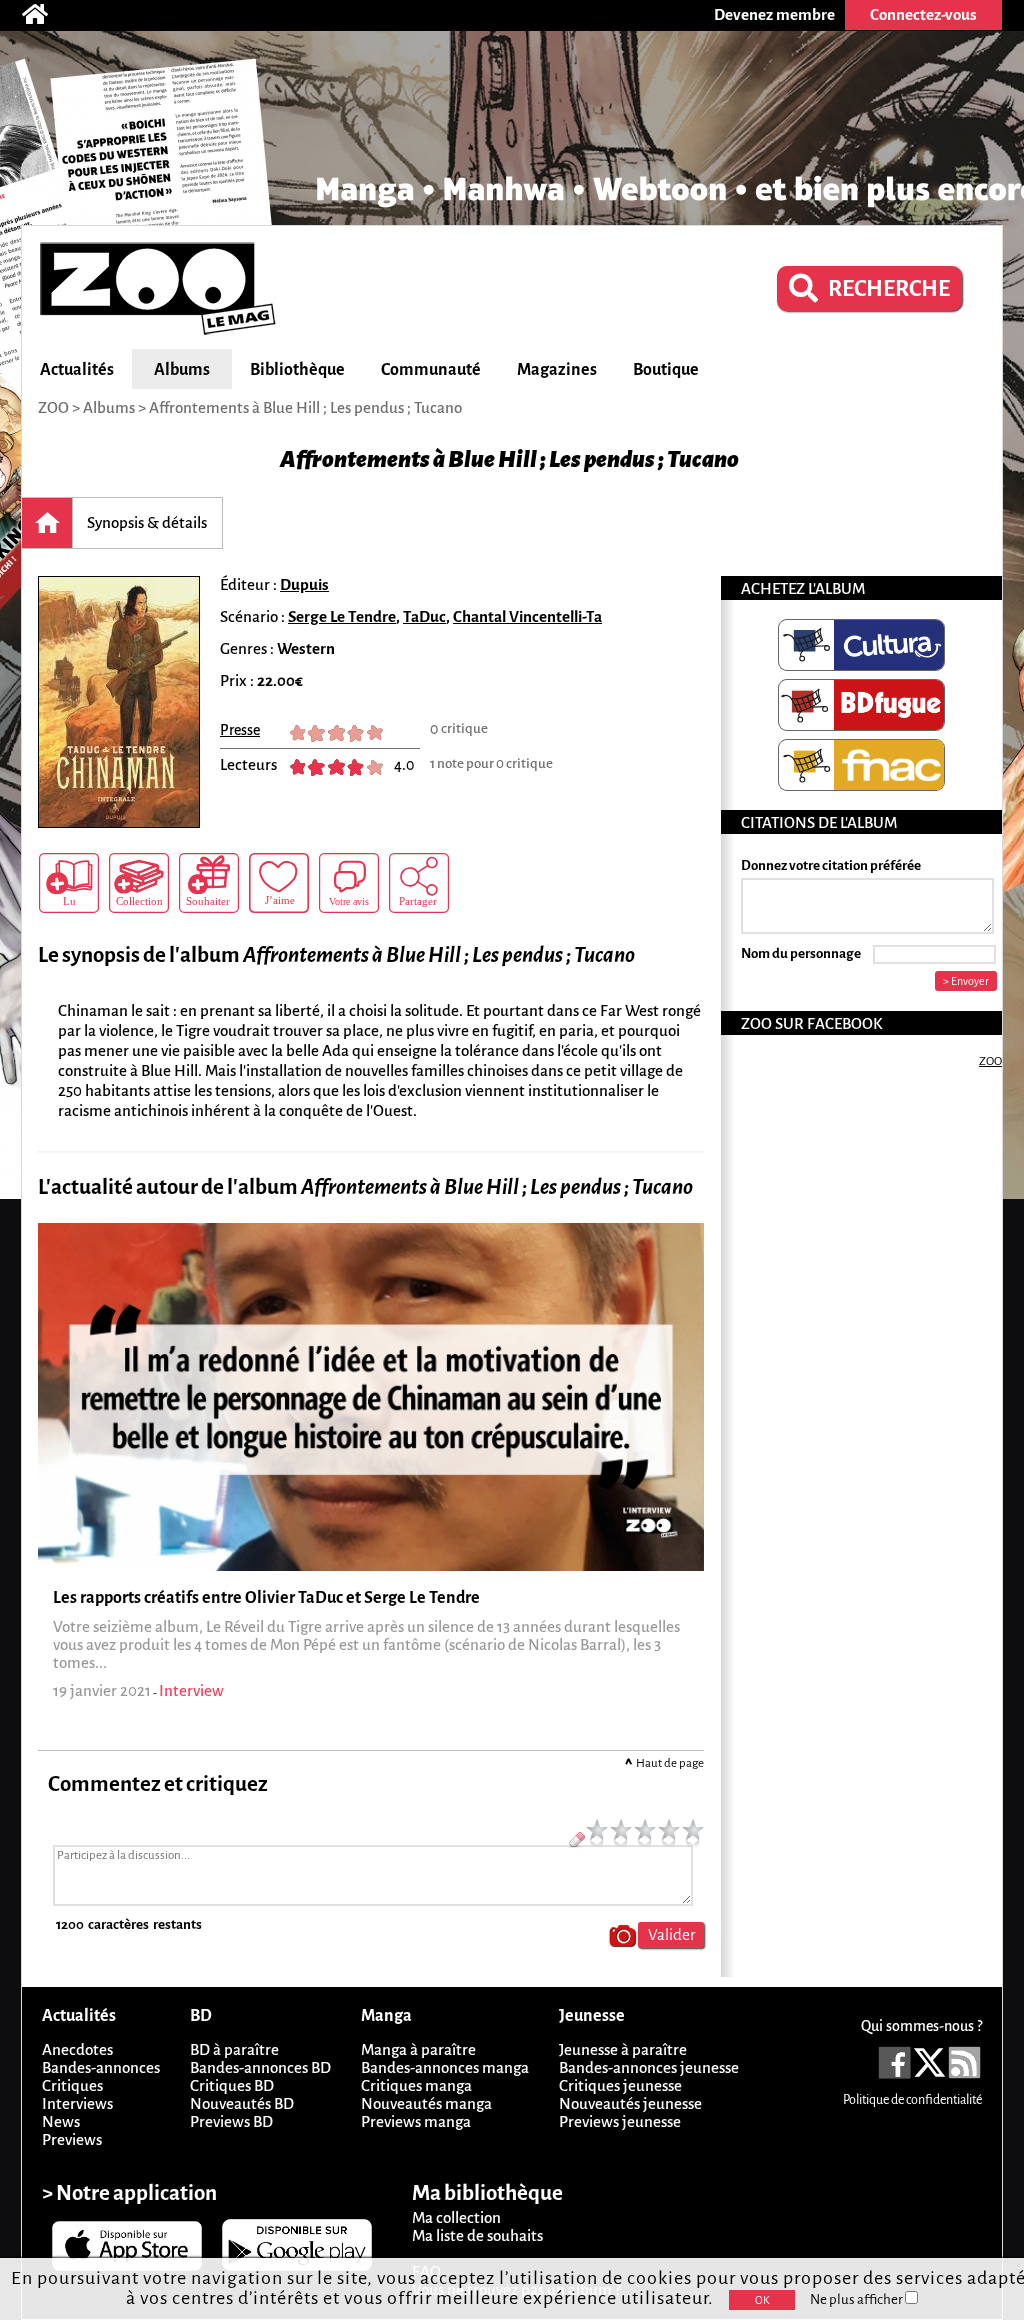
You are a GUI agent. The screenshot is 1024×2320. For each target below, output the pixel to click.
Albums (182, 370)
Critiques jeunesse (620, 2085)
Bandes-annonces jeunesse (649, 2067)
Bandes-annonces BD (260, 2067)
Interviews (77, 2103)
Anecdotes (77, 2049)
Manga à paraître (418, 2049)
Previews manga (416, 2121)
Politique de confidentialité (912, 2100)
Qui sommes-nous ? (921, 2026)
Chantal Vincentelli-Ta (527, 616)
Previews (72, 2139)
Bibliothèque (297, 370)
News (61, 2121)
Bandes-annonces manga (445, 2067)
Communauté (431, 370)
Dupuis (304, 584)
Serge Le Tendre (342, 616)
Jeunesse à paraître (623, 2049)
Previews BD (231, 2121)
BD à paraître (234, 2049)
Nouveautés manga (426, 2103)
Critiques (72, 2085)
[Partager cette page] (419, 883)
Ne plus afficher (857, 2299)
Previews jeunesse (620, 2121)
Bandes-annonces (101, 2067)
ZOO (990, 1061)
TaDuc (424, 616)
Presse (240, 730)
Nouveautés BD (242, 2103)
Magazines (557, 370)
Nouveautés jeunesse (630, 2103)
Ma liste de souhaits (477, 2235)
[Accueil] (45, 15)
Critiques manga (416, 2085)
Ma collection (456, 2217)
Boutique (666, 370)
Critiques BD (232, 2085)
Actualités (77, 370)
